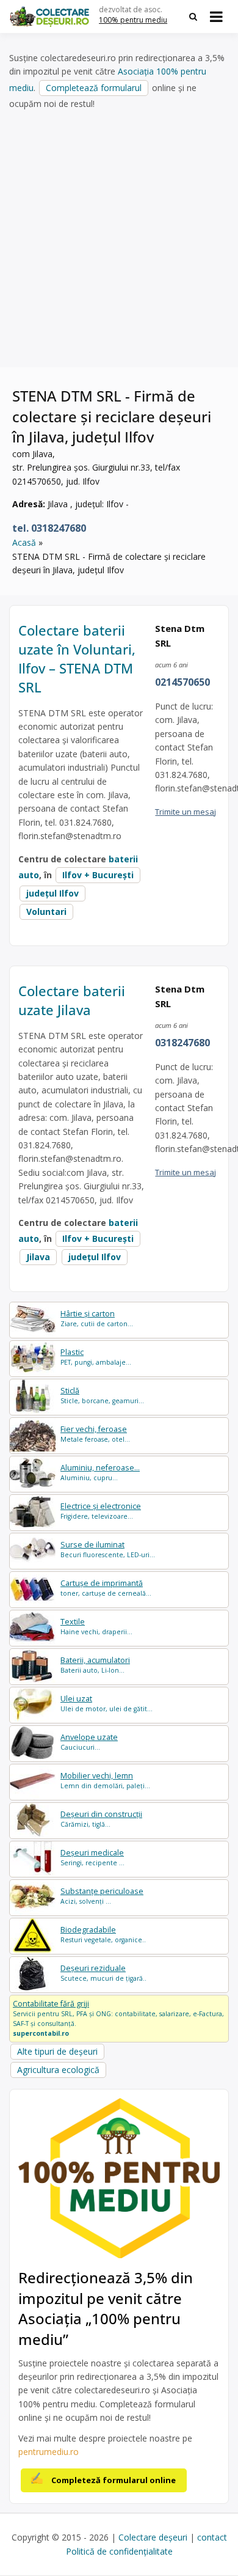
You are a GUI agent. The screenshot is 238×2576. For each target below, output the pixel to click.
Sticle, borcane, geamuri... (102, 1396)
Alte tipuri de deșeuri (57, 2051)
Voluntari (46, 912)
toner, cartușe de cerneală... (106, 1588)
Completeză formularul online (114, 2480)
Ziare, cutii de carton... (97, 1319)
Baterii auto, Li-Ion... (95, 1665)
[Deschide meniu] (216, 17)
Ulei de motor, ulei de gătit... (106, 1704)
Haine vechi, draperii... (96, 1627)
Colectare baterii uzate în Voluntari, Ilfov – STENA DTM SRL (77, 658)
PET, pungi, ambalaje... (96, 1357)
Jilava (38, 1257)
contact (212, 2537)
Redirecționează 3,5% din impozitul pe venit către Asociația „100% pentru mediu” (106, 2308)
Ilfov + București (98, 875)
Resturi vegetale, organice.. (103, 1935)
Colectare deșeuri (153, 2537)
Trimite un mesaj (186, 812)
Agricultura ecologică (58, 2070)
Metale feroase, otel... (95, 1434)
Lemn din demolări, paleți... (105, 1781)
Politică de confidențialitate (119, 2551)
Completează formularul (94, 88)
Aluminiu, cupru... (100, 1473)
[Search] (193, 17)
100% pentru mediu (133, 20)
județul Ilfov (52, 893)
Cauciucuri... (89, 1742)
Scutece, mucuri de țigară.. (103, 1973)
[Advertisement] (119, 239)
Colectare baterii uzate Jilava (72, 1000)
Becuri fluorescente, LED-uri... (108, 1550)
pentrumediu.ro (49, 2452)
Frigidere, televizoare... (101, 1511)
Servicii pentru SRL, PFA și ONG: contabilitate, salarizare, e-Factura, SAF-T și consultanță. (118, 2018)
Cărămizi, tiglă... (101, 1819)
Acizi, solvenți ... (102, 1896)
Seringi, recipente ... (92, 1858)
